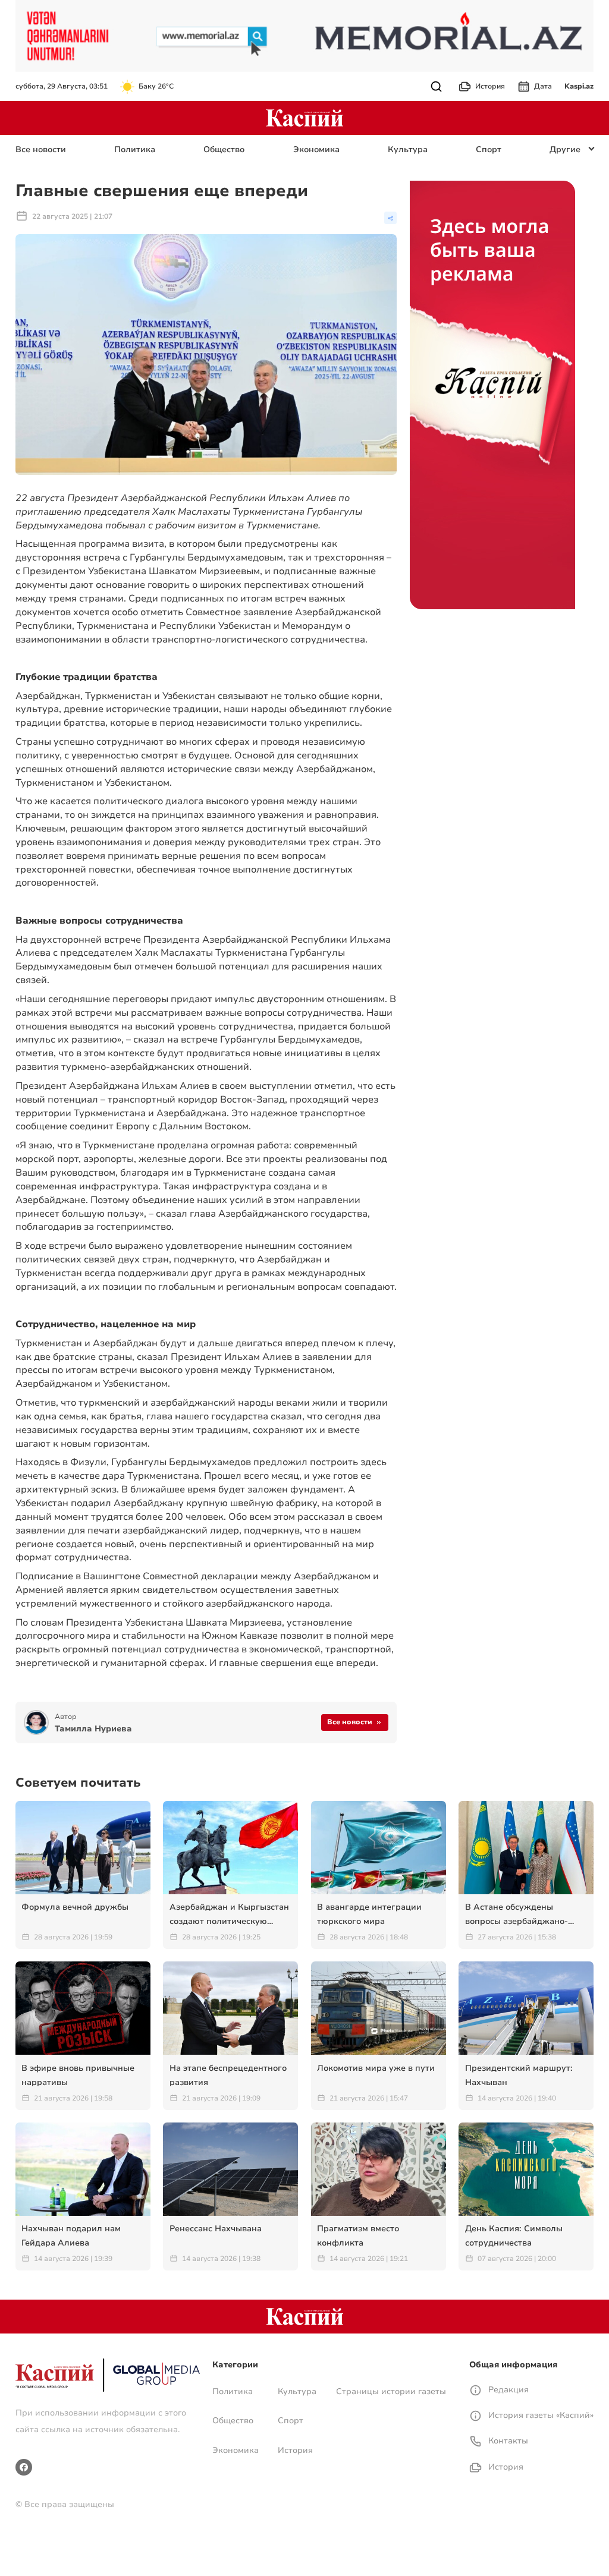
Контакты (507, 2441)
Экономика (316, 149)
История (490, 86)
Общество (224, 149)
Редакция (507, 2390)
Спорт (489, 149)
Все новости (41, 149)
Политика (135, 149)
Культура (408, 149)
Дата (543, 86)
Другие (565, 149)
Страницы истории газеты (391, 2391)
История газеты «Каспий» (540, 2415)
